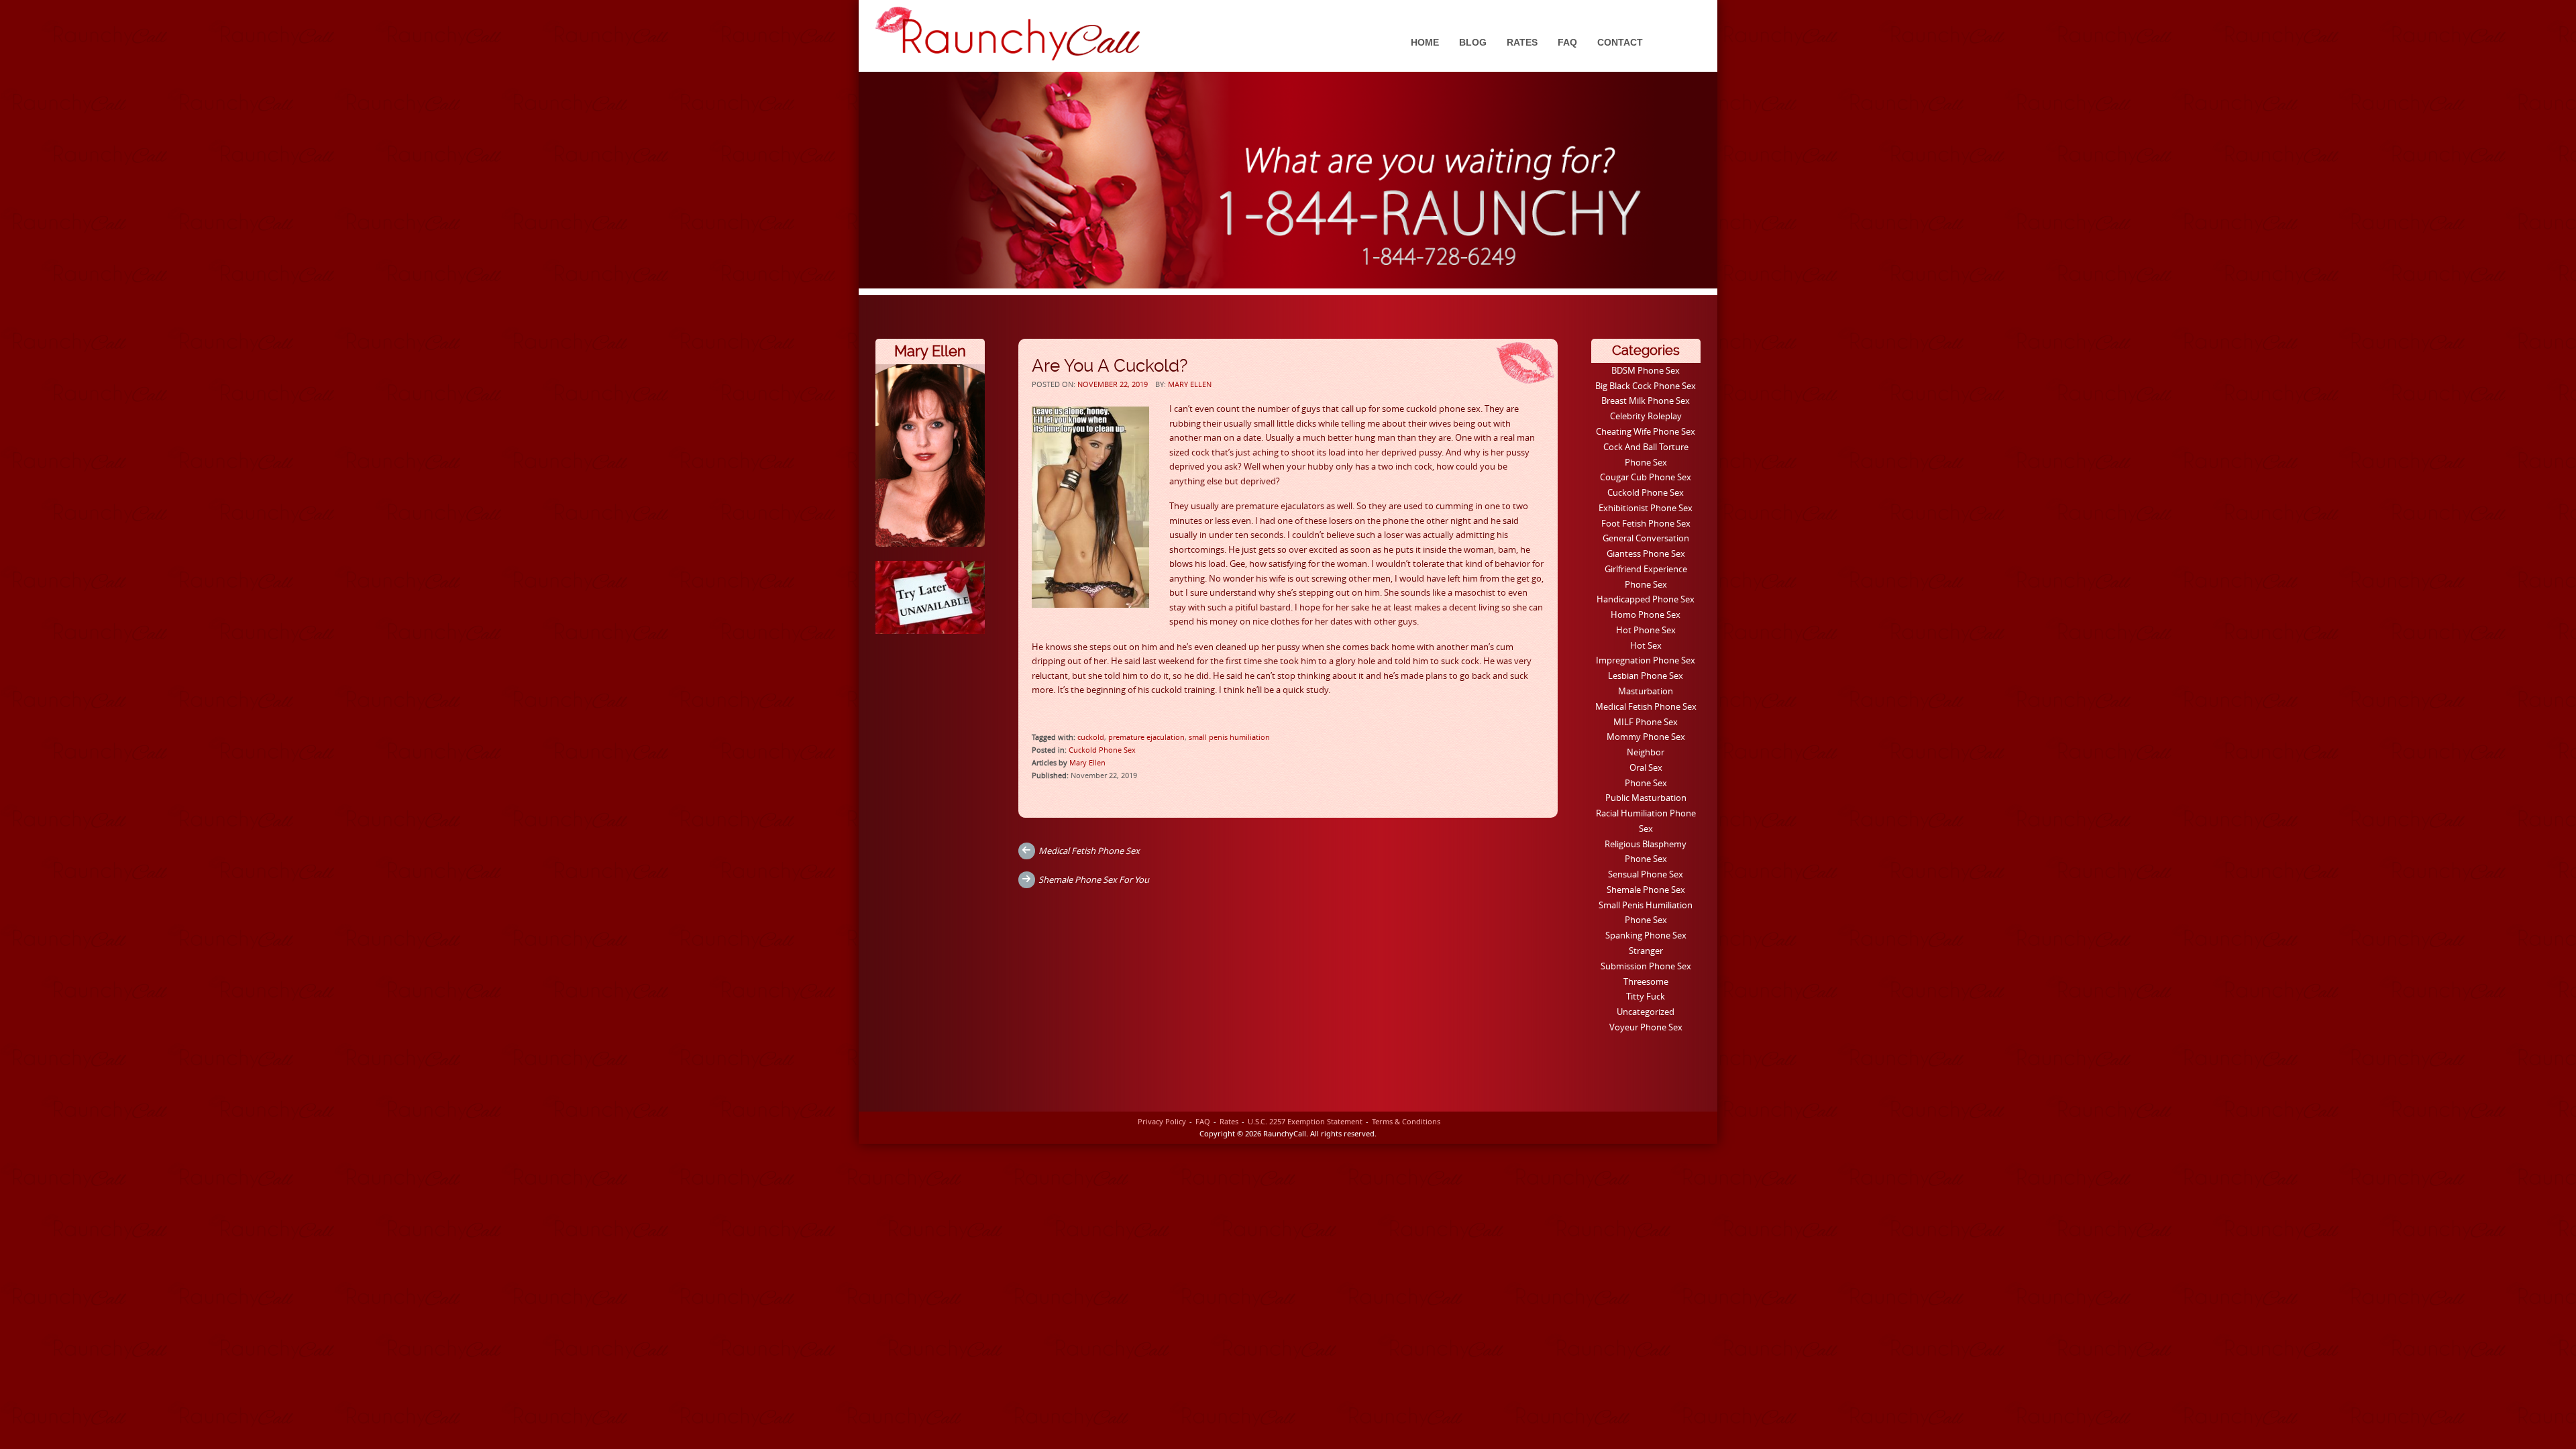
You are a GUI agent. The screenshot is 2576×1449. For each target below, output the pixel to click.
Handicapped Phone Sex (1646, 599)
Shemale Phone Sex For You (1094, 879)
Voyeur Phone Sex (1646, 1027)
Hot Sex (1646, 645)
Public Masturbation (1646, 798)
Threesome (1646, 981)
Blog (1473, 42)
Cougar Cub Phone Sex (1646, 477)
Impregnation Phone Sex (1646, 660)
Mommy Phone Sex (1646, 737)
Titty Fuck (1646, 996)
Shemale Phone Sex (1646, 890)
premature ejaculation (1146, 737)
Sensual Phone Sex (1646, 874)
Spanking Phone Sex (1646, 935)
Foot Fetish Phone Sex (1646, 523)
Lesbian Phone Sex (1646, 676)
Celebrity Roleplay (1646, 416)
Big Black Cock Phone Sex (1646, 386)
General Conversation (1646, 538)
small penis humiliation (1229, 737)
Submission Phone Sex (1646, 966)
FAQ (1567, 42)
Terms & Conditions (1406, 1121)
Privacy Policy (1162, 1121)
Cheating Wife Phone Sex (1646, 431)
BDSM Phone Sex (1646, 370)
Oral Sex (1646, 767)
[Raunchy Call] (1008, 34)
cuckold (1091, 737)
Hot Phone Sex (1646, 630)
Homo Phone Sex (1646, 614)
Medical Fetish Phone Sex (1089, 851)
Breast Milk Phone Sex (1646, 400)
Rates (1522, 42)
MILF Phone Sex (1646, 722)
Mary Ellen (1190, 384)
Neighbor (1646, 752)
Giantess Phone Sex (1646, 553)
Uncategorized (1646, 1012)
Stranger (1646, 951)
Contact (1620, 42)
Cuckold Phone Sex (1102, 750)
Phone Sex (1646, 783)
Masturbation (1646, 691)
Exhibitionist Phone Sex (1646, 508)
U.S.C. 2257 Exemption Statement (1305, 1121)
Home (1425, 42)
